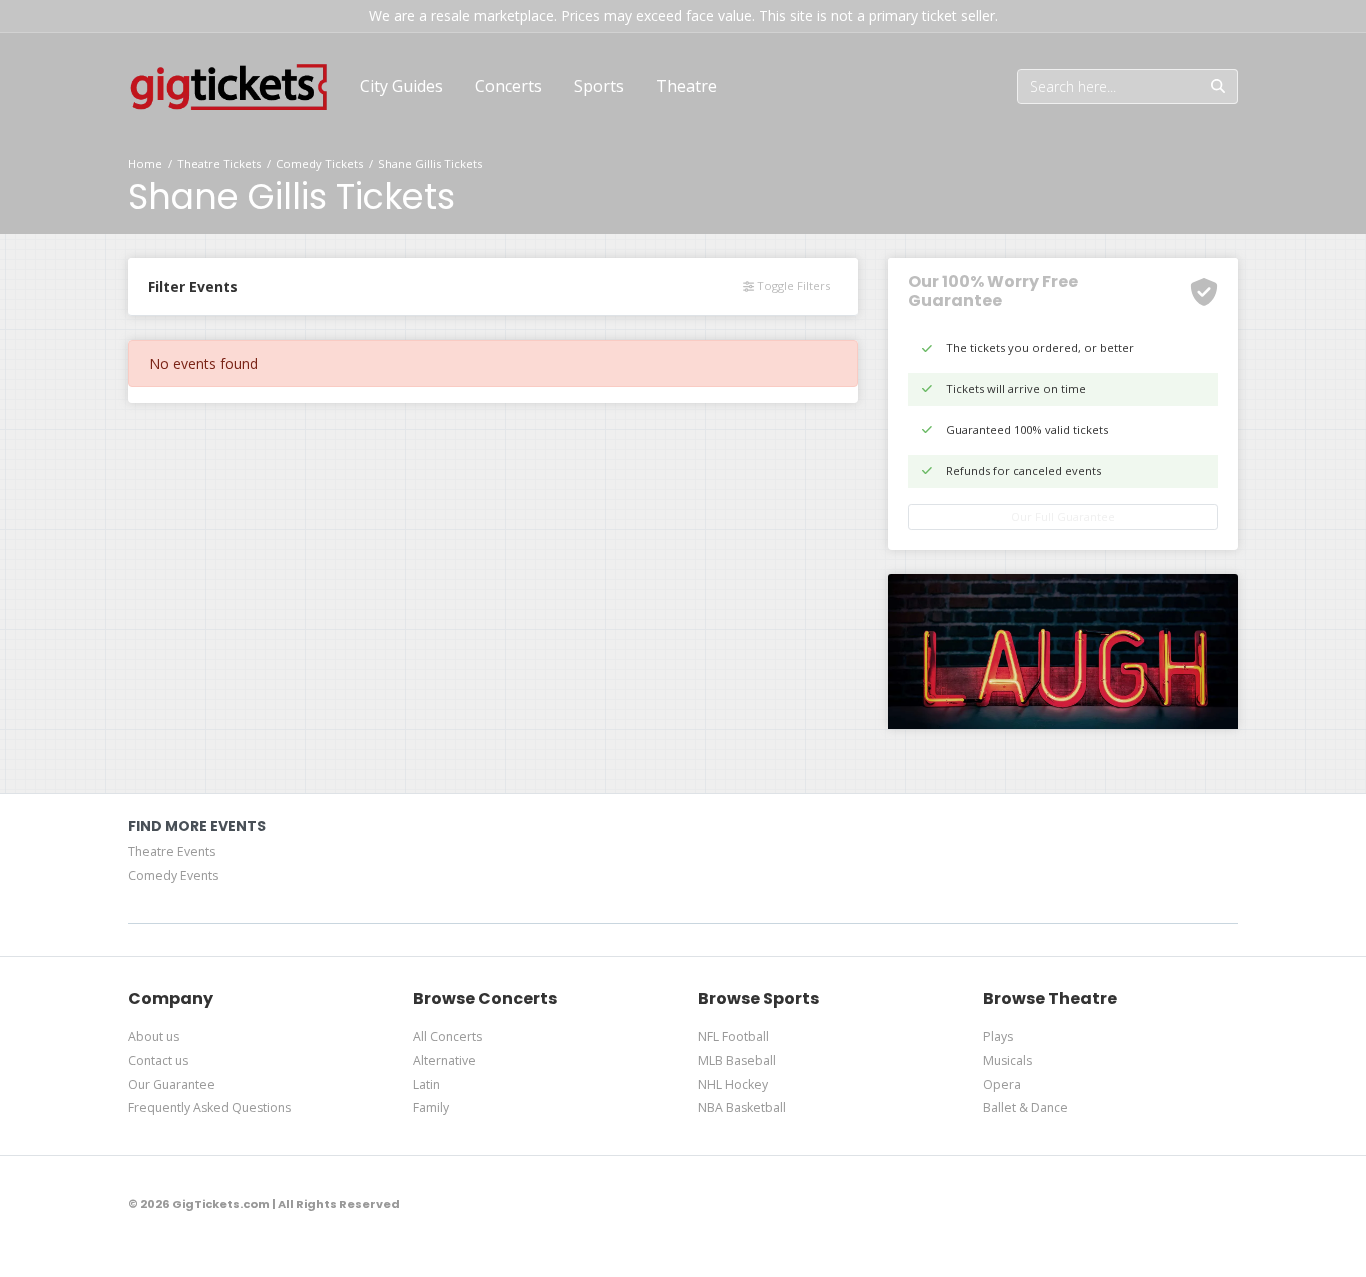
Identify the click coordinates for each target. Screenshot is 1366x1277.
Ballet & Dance (1025, 1107)
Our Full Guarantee (1063, 516)
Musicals (1007, 1060)
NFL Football (733, 1036)
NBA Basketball (742, 1107)
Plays (998, 1036)
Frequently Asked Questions (209, 1107)
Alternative (444, 1060)
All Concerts (447, 1036)
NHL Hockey (733, 1084)
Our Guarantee (171, 1084)
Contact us (158, 1060)
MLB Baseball (737, 1060)
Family (431, 1107)
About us (153, 1036)
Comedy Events (173, 875)
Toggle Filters (792, 285)
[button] (508, 86)
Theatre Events (171, 851)
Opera (1002, 1084)
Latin (426, 1084)
